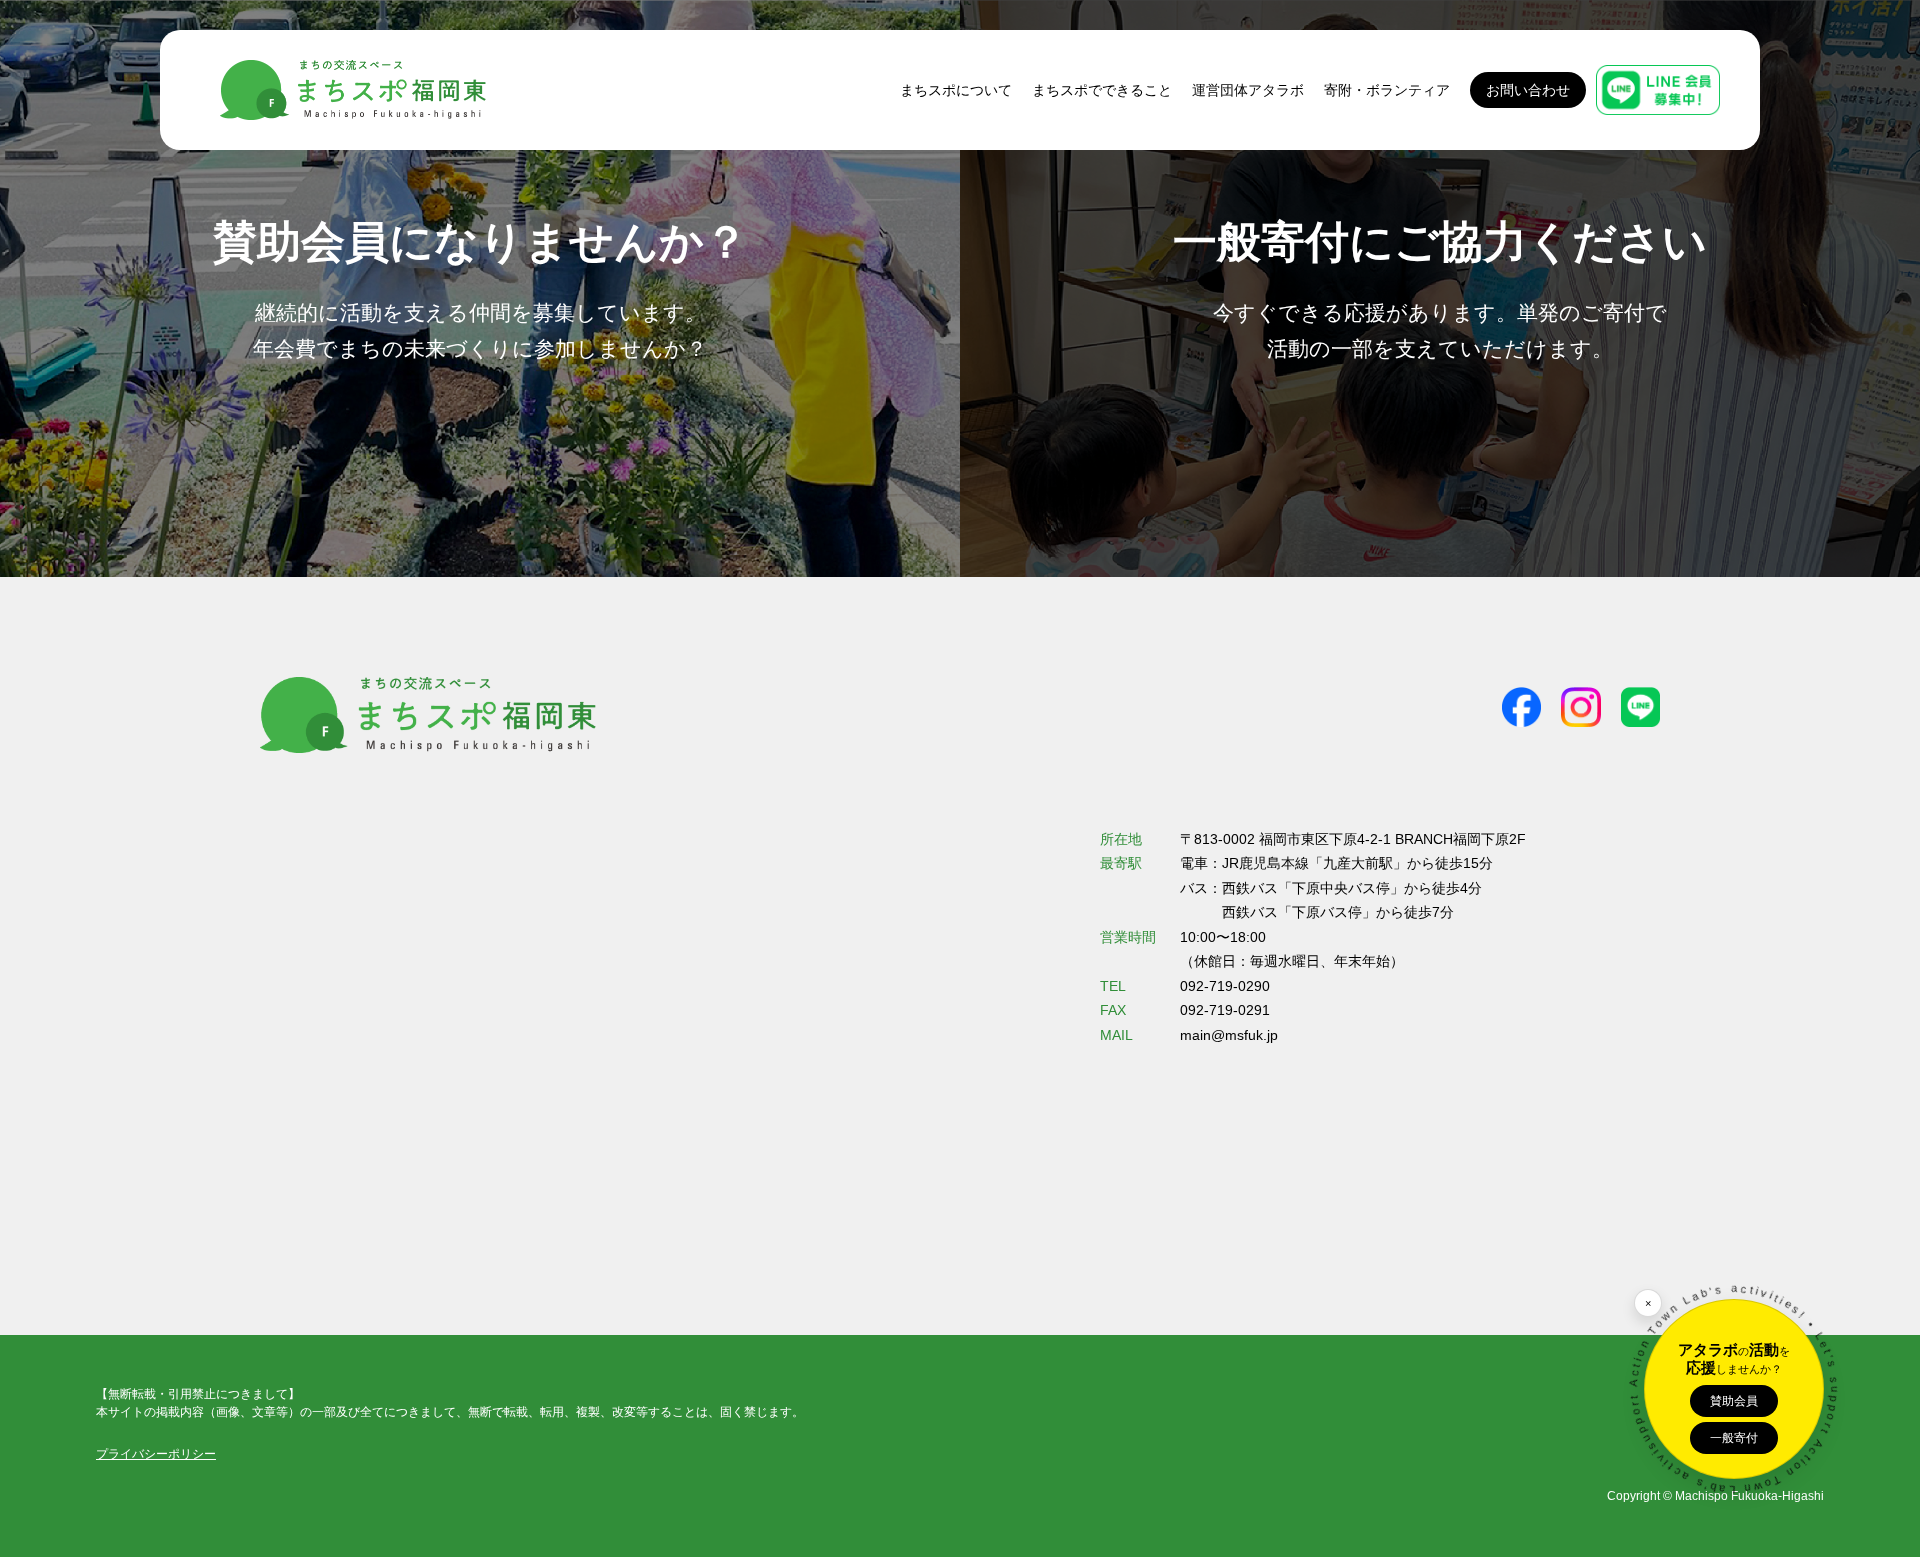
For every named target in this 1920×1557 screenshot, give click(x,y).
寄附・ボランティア (1387, 90)
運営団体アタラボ (1248, 90)
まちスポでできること (1102, 90)
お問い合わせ (1528, 90)
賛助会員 (1734, 1401)
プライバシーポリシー (156, 1454)
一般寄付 (1734, 1438)
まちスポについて (956, 90)
